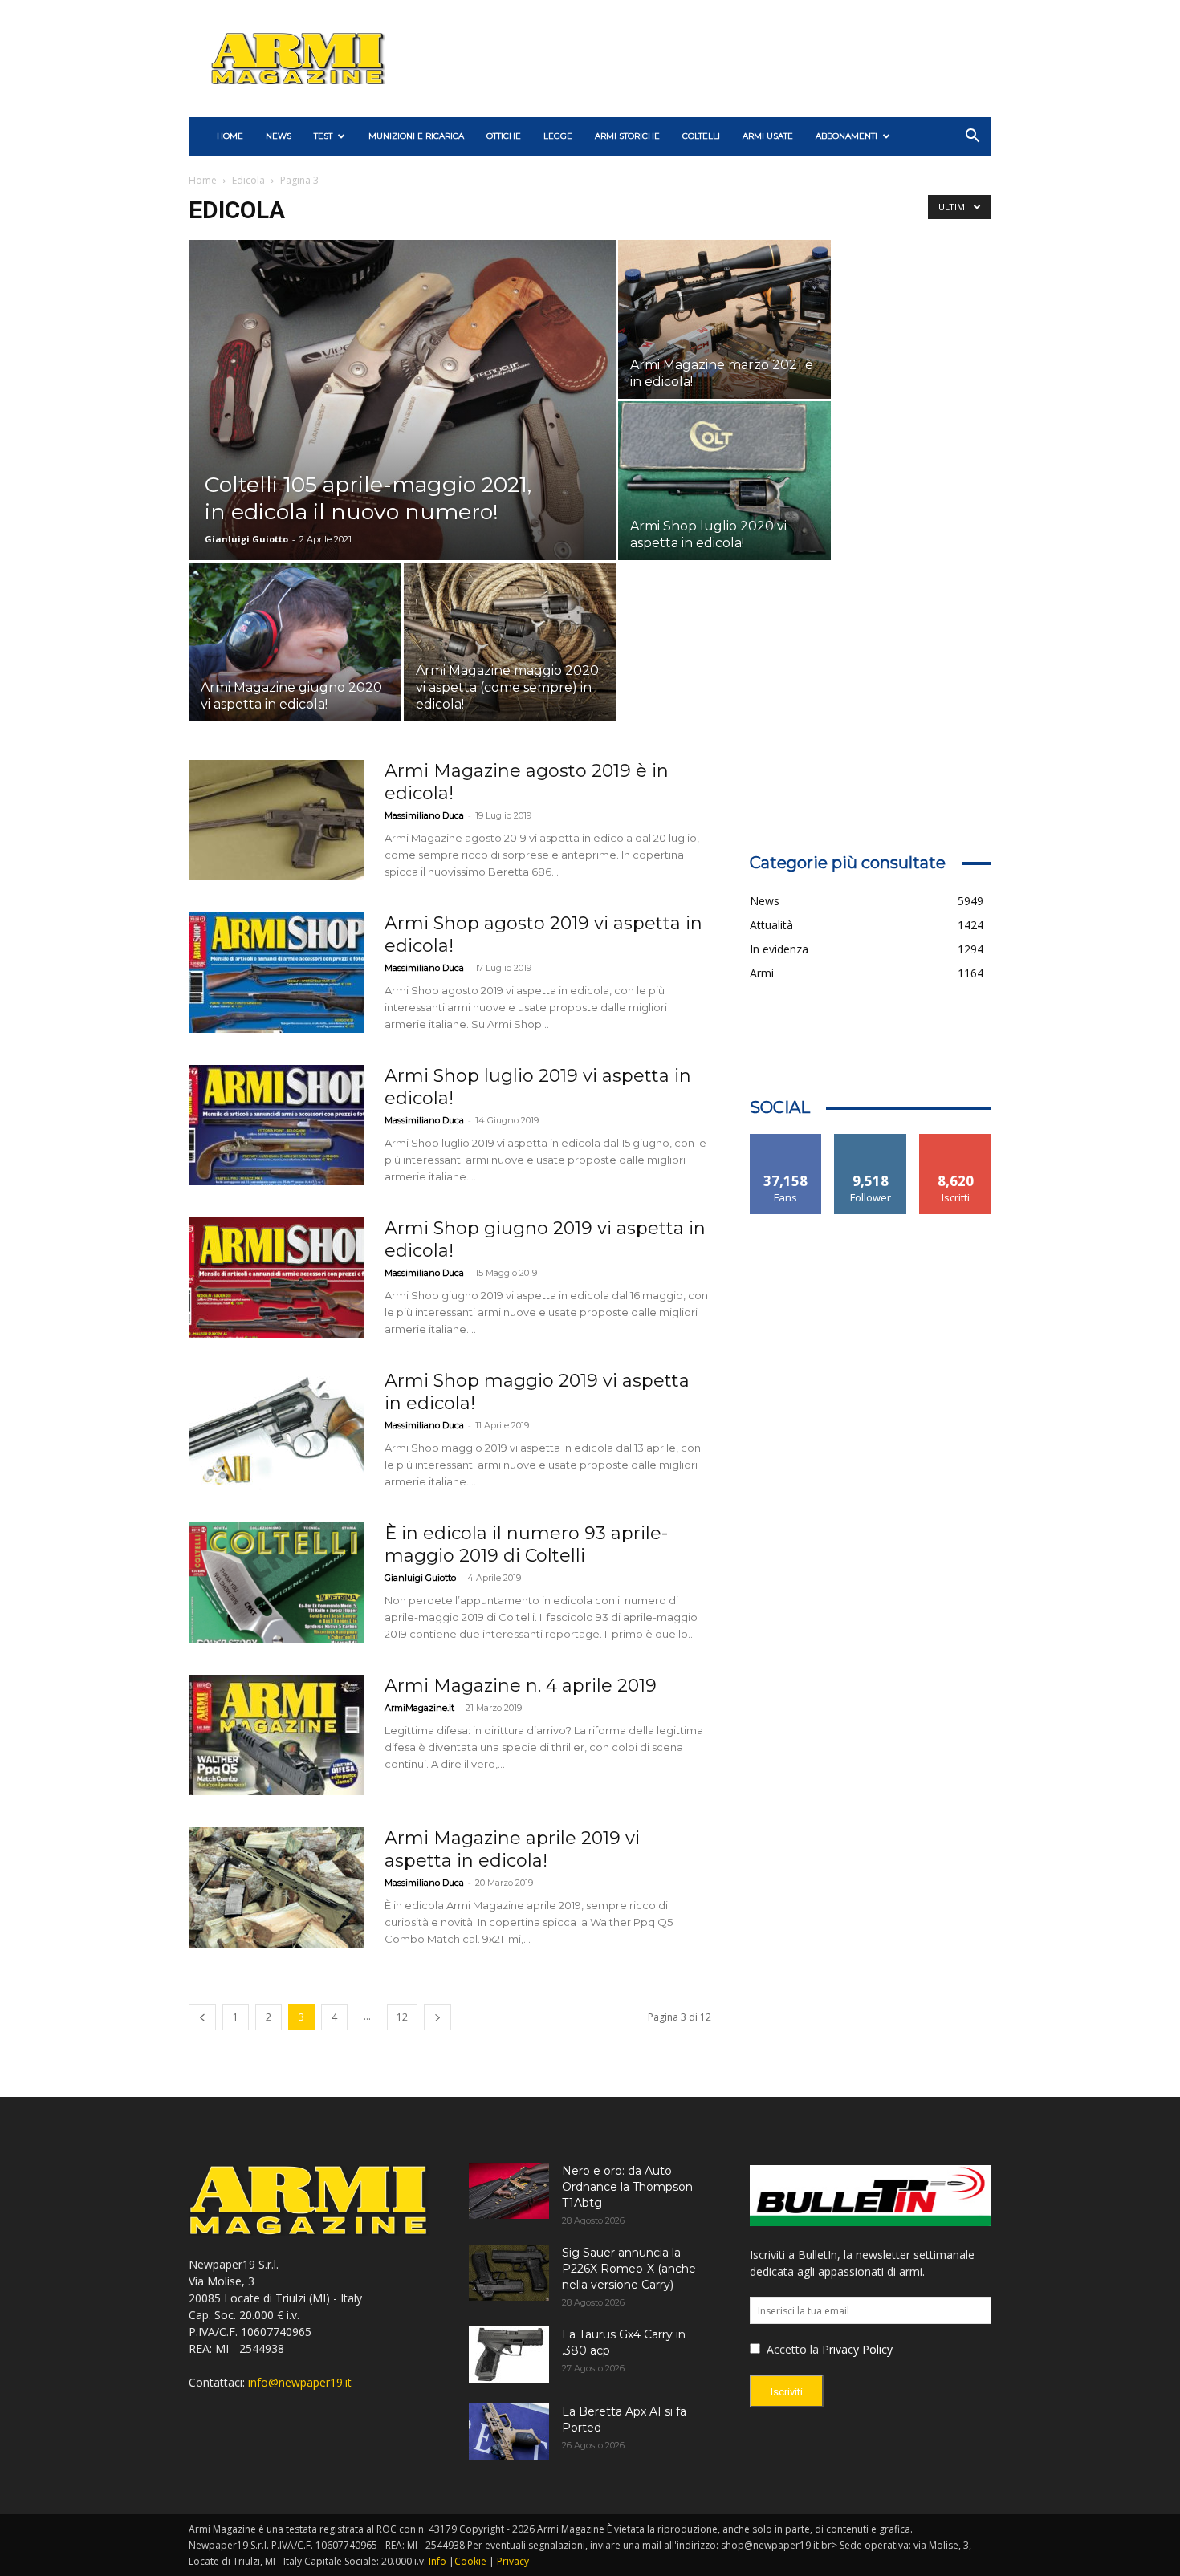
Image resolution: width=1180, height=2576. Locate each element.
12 (402, 2017)
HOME (230, 136)
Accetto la (791, 2349)
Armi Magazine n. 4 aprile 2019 (521, 1686)
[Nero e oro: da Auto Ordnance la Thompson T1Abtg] (509, 2191)
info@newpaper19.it (300, 2382)
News (279, 136)
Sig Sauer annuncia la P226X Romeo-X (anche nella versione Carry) (629, 2269)
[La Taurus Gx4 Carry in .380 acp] (509, 2355)
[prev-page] (202, 2017)
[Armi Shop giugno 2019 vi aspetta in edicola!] (276, 1278)
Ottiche (504, 136)
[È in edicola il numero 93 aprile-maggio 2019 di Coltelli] (276, 1583)
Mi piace (786, 1140)
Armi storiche (627, 136)
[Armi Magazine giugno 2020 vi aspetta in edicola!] (295, 642)
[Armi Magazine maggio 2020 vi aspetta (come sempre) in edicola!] (510, 642)
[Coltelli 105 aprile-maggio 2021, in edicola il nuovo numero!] (402, 425)
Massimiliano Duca (424, 815)
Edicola (248, 180)
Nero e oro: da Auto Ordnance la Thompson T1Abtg (627, 2187)
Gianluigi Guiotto (246, 539)
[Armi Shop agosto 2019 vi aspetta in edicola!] (276, 973)
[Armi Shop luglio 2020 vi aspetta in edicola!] (724, 481)
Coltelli (701, 136)
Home (203, 180)
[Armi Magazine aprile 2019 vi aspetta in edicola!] (276, 1887)
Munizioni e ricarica (416, 136)
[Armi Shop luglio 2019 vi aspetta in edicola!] (276, 1125)
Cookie (470, 2561)
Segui (871, 1140)
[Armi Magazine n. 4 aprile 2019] (276, 1735)
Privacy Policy (857, 2349)
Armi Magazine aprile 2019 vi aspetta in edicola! (512, 1849)
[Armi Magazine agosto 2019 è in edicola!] (276, 820)
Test (323, 136)
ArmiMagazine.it (419, 1708)
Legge (558, 136)
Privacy (513, 2561)
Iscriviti (956, 1140)
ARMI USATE (768, 136)
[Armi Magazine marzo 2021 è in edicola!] (724, 319)
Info (437, 2561)
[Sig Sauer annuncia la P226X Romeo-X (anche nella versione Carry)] (509, 2273)
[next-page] (437, 2017)
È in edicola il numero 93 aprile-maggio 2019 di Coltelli (526, 1544)
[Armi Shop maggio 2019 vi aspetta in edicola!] (276, 1430)
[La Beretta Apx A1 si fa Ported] (509, 2432)
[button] (972, 138)
